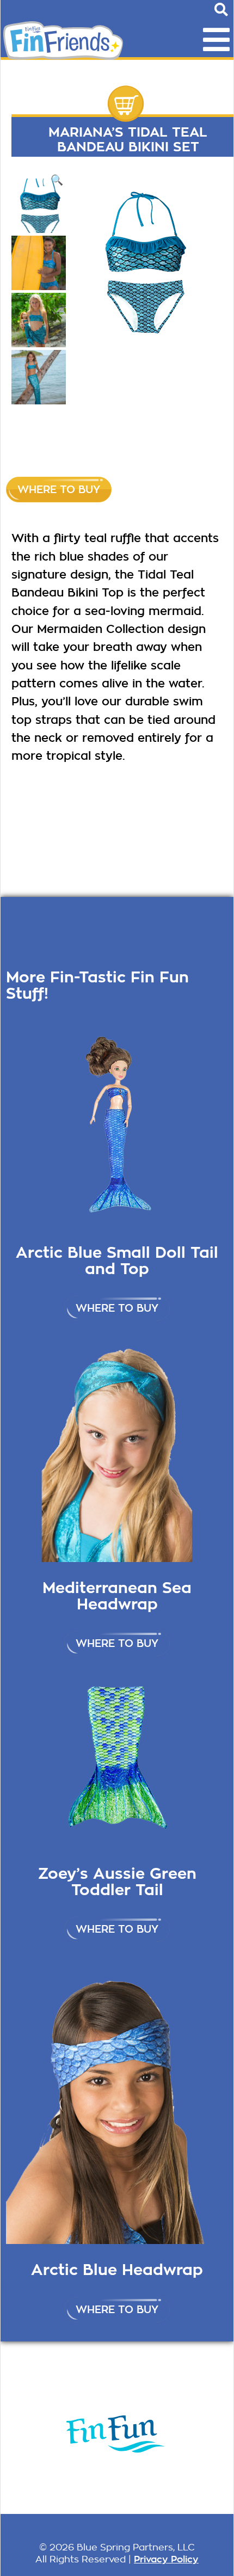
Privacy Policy (166, 2559)
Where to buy (59, 490)
